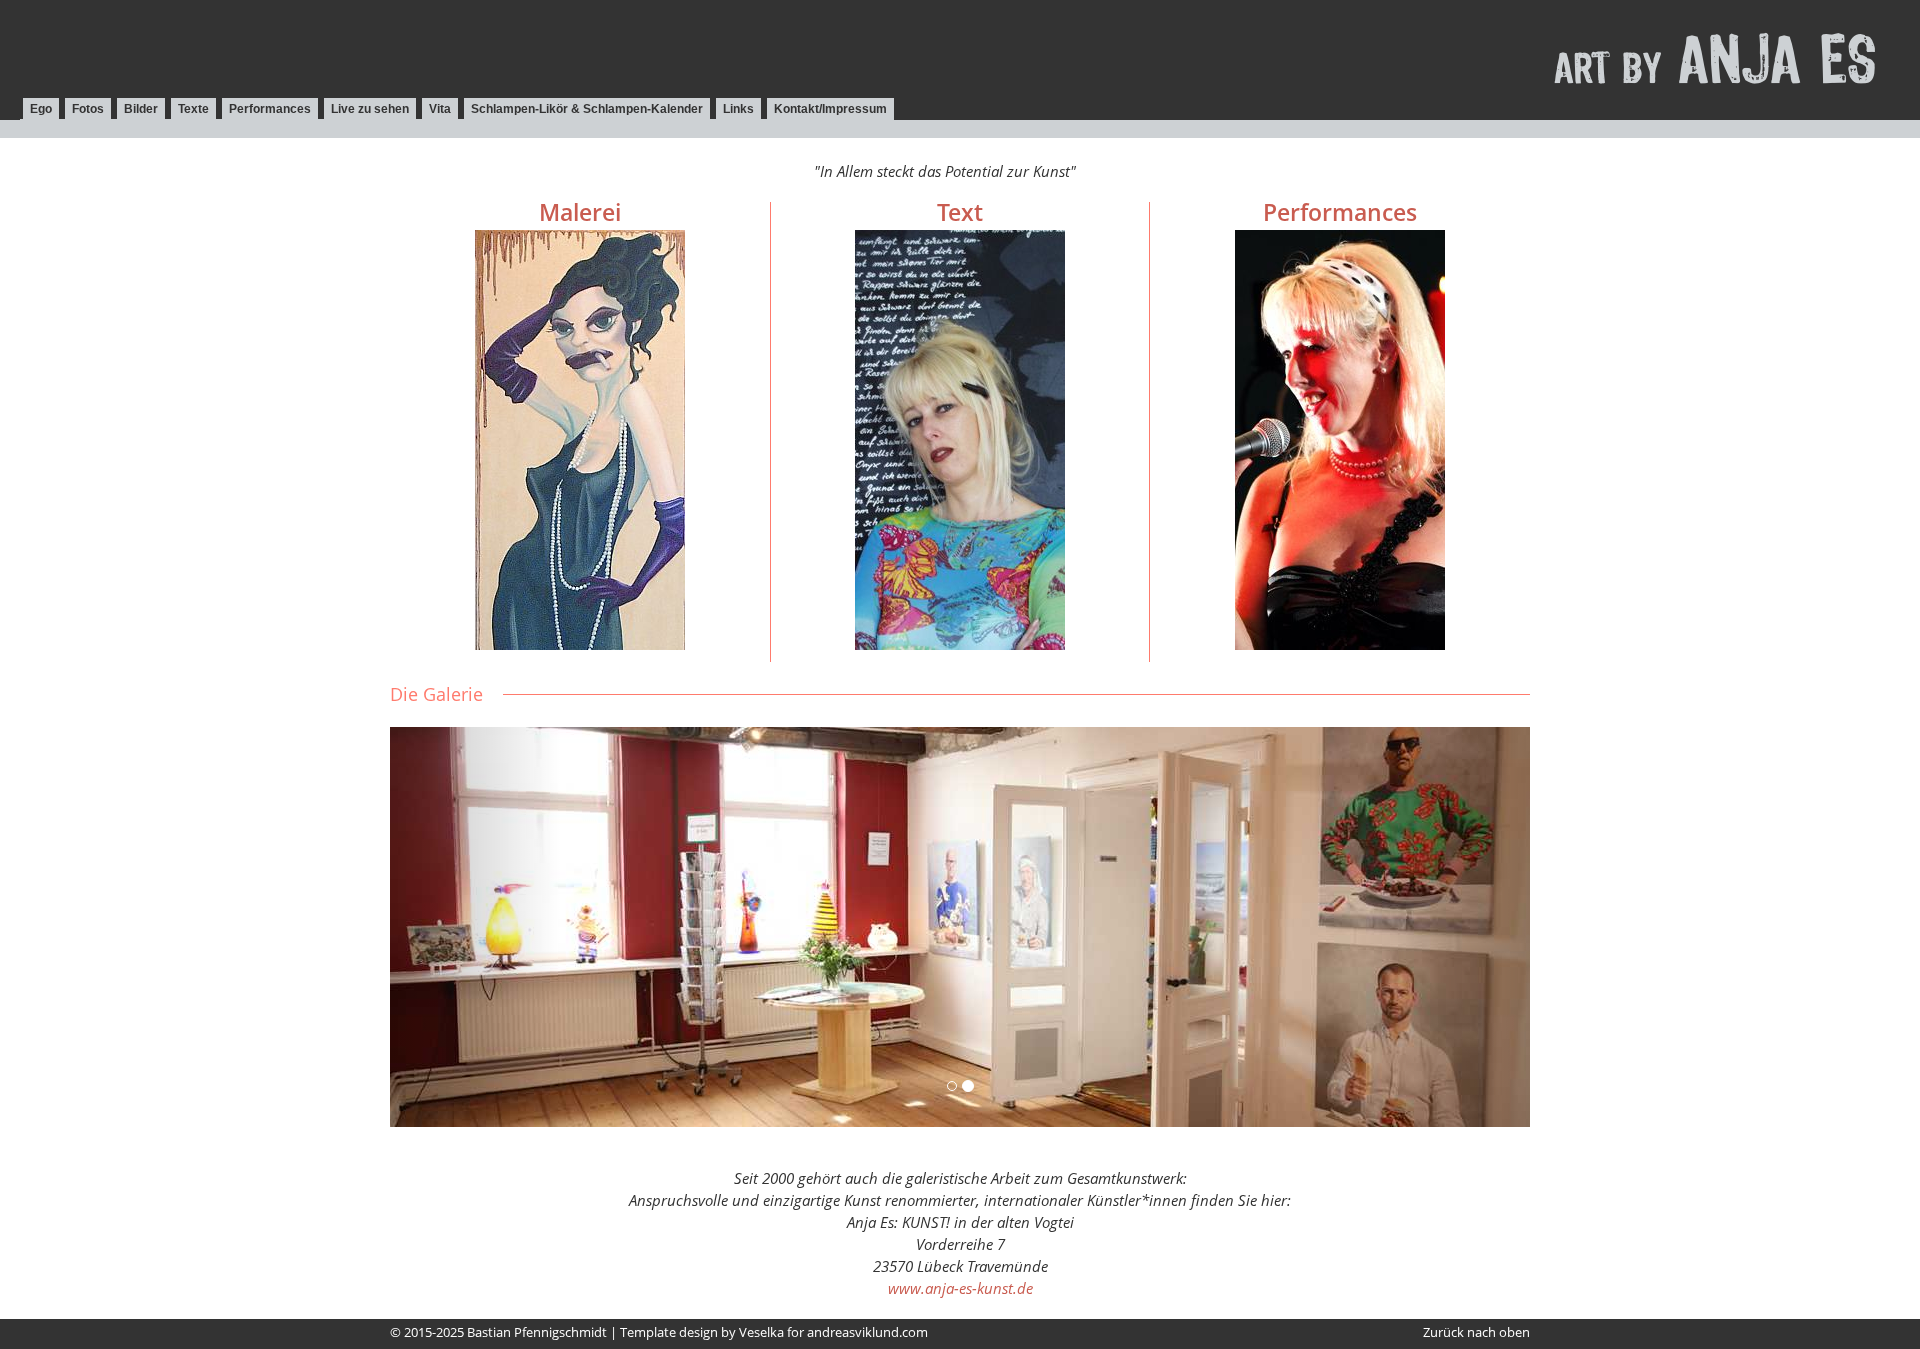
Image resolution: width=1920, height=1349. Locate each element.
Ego (41, 109)
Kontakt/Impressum (830, 109)
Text (960, 212)
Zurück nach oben (1476, 1332)
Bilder (141, 109)
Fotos (88, 109)
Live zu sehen (370, 109)
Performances (270, 109)
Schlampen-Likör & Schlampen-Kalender (587, 109)
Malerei (580, 212)
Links (738, 109)
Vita (440, 109)
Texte (193, 109)
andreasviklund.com (867, 1332)
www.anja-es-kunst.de (960, 1288)
